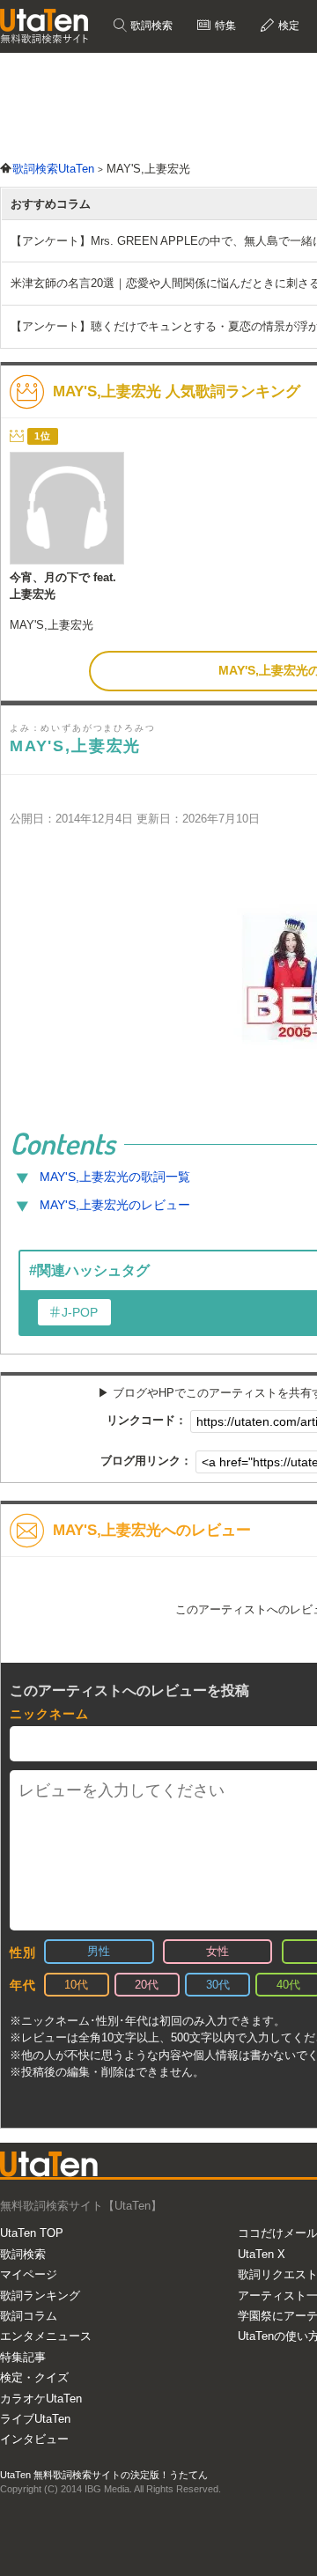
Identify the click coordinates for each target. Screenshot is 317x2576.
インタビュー (34, 2439)
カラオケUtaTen (41, 2399)
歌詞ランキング (40, 2296)
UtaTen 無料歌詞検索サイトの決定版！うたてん (104, 2475)
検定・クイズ (34, 2377)
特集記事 (23, 2357)
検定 (288, 26)
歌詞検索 (150, 26)
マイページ (29, 2274)
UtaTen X (262, 2254)
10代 (76, 1985)
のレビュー (115, 1205)
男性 (99, 1951)
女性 (217, 1951)
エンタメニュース (46, 2336)
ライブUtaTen (35, 2419)
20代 (147, 1985)
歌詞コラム (29, 2316)
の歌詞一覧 (115, 1177)
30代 (218, 1985)
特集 (224, 26)
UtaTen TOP (32, 2233)
